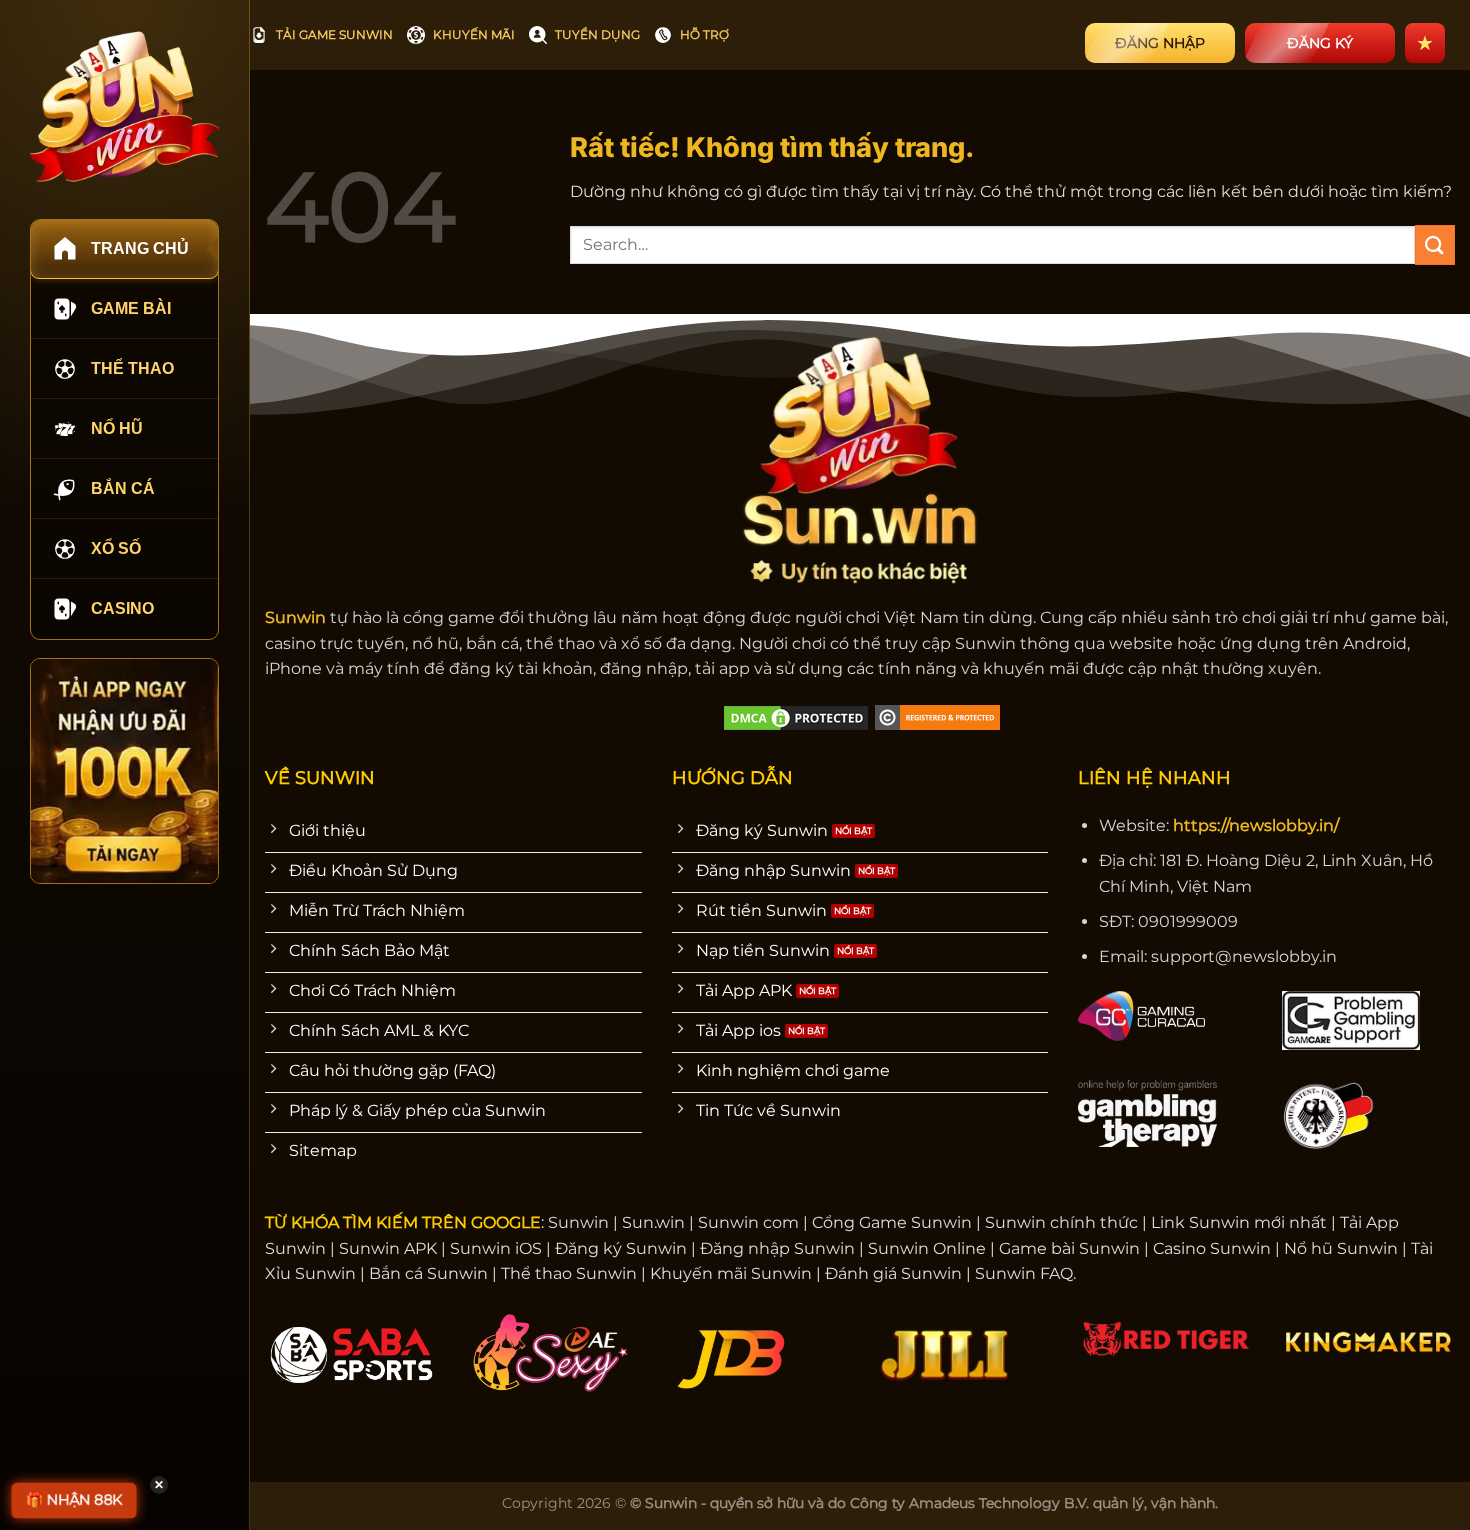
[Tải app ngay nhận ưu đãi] (124, 771)
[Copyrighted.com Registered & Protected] (937, 716)
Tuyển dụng (597, 34)
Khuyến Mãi (474, 34)
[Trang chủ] (124, 106)
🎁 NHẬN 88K (74, 1500)
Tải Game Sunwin (334, 34)
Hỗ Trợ (704, 34)
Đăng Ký (1320, 43)
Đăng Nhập (1160, 43)
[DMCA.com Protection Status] (796, 716)
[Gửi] (1435, 244)
